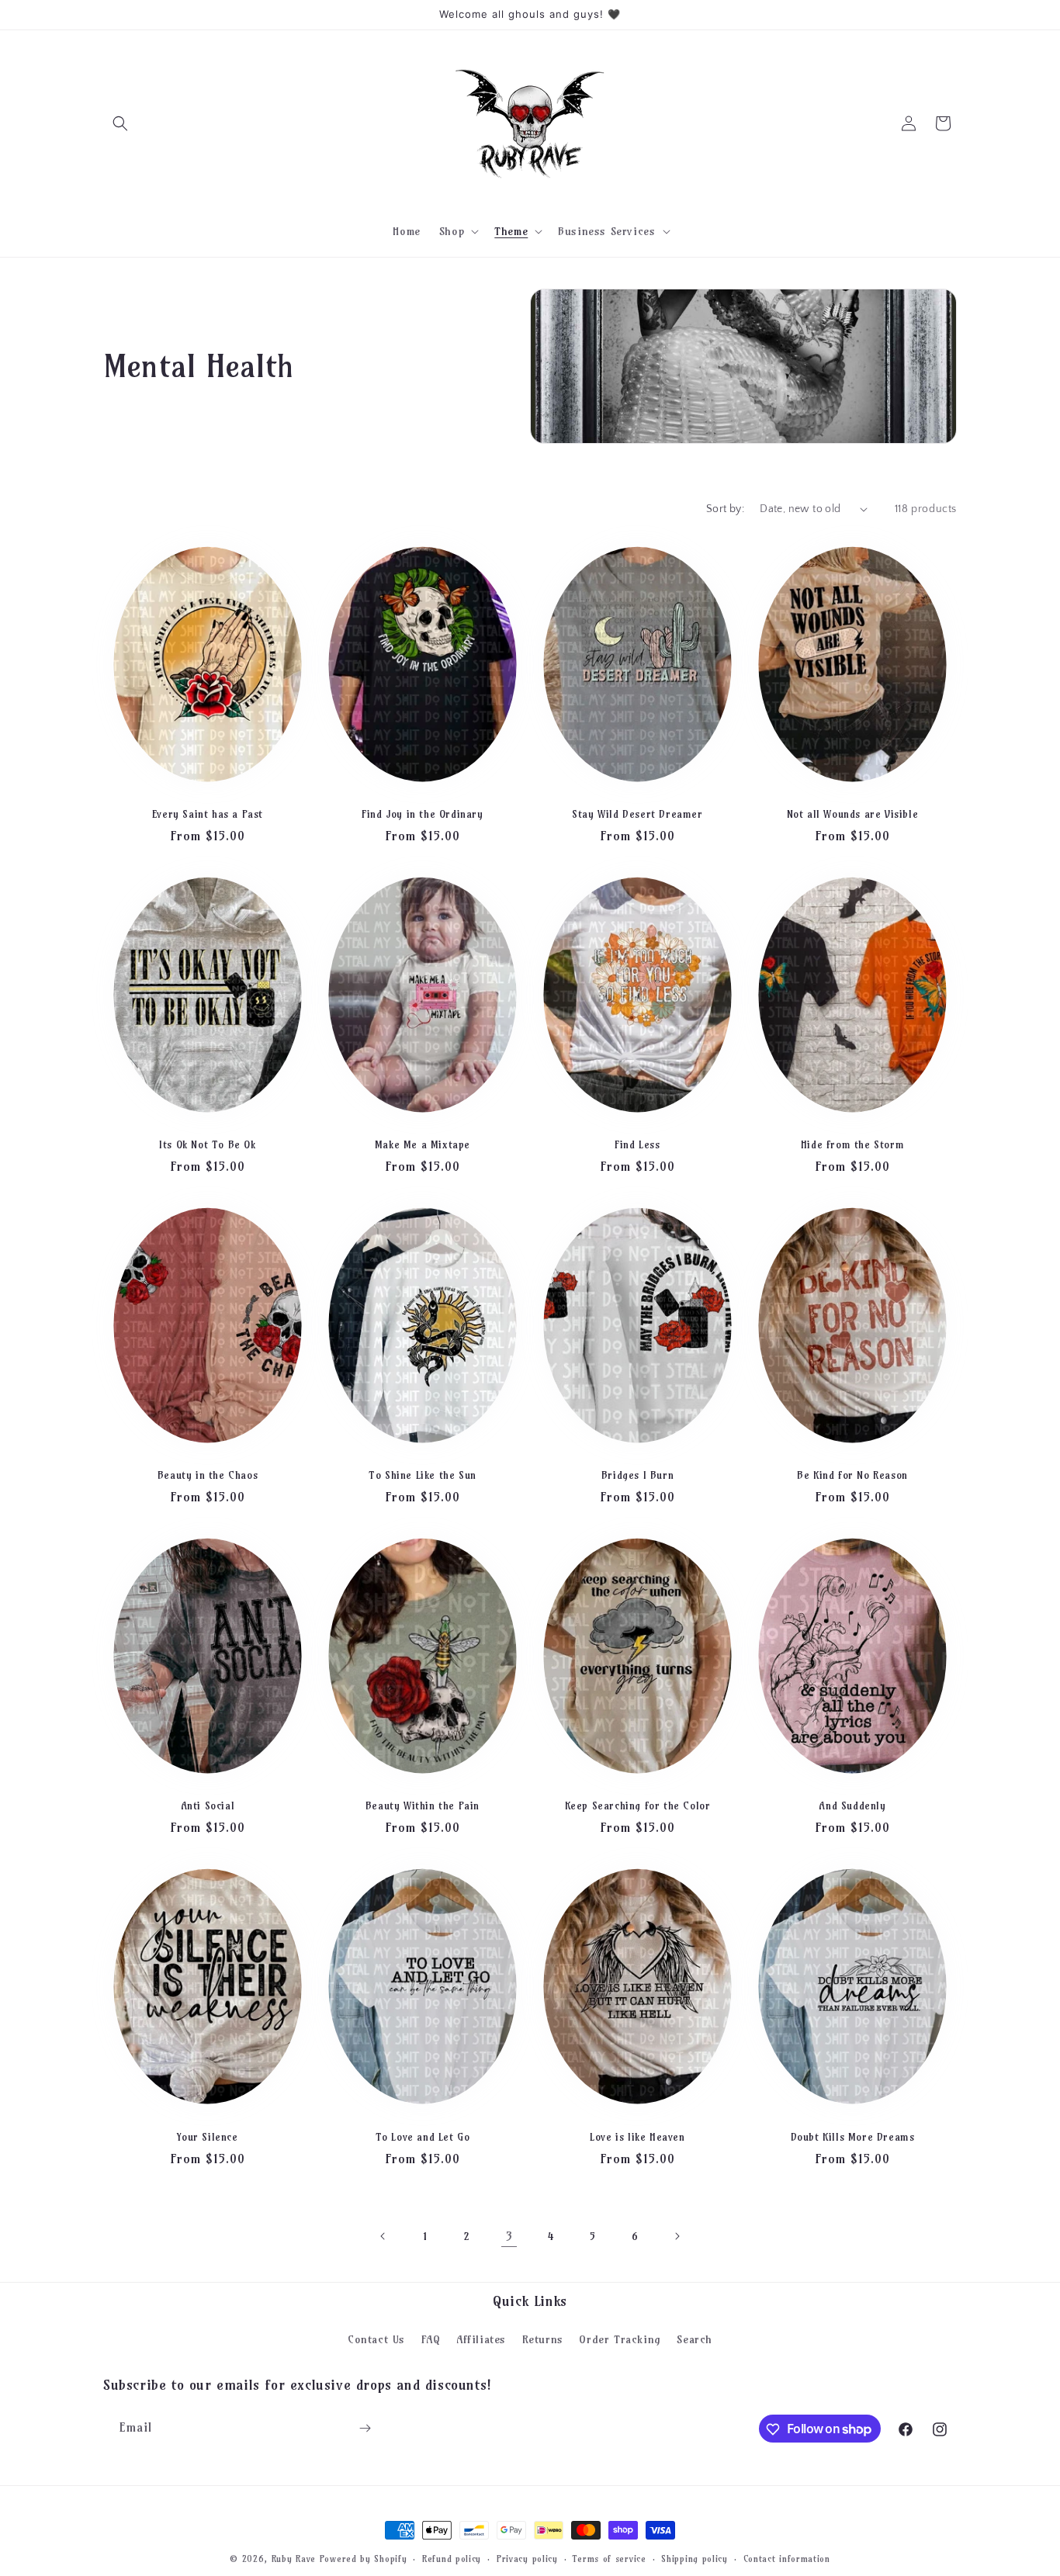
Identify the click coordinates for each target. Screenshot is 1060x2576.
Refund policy (452, 2558)
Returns (543, 2339)
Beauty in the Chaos (208, 1475)
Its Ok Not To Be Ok (207, 1144)
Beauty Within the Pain (423, 1806)
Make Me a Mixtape (423, 1144)
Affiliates (481, 2339)
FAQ (431, 2339)
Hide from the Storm (852, 1144)
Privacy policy (527, 2558)
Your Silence (207, 2137)
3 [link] (509, 2236)
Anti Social (208, 1806)
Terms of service (609, 2558)
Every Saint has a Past (208, 814)
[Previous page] (383, 2236)
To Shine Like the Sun (423, 1475)
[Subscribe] (365, 2428)
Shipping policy (695, 2558)
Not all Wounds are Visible (853, 814)
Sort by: (725, 509)
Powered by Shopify (364, 2559)
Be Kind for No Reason (852, 1475)
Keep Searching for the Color (638, 1806)
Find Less (637, 1144)
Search (695, 2339)
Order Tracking (620, 2339)
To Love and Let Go (423, 2137)
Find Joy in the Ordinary (422, 814)
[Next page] (677, 2236)
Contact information (787, 2558)
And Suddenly (852, 1806)
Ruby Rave (294, 2559)
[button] (120, 123)
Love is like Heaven (637, 2137)
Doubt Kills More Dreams (853, 2137)
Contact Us (376, 2339)
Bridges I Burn (637, 1475)
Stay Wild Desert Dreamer (637, 814)
